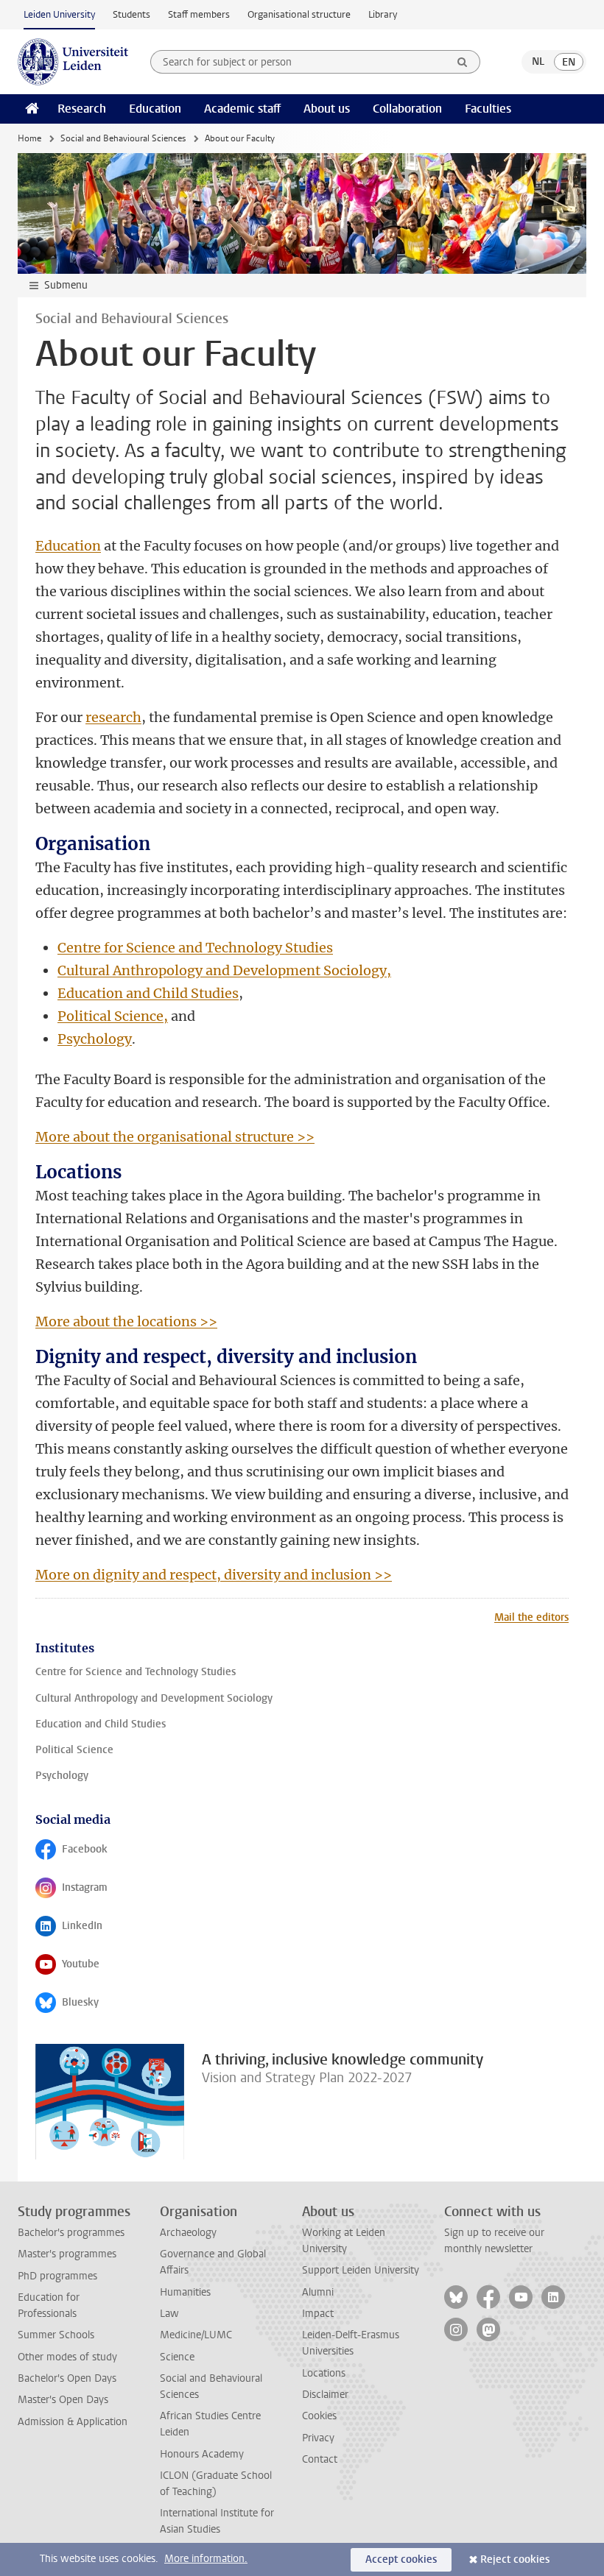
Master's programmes (67, 2254)
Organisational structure (299, 14)
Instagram (85, 1891)
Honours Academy (202, 2454)
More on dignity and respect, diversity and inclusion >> (214, 1575)
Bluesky (85, 2006)
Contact (320, 2459)
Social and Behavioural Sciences (123, 138)
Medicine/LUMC (196, 2335)
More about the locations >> (126, 1321)
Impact (318, 2314)
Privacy (318, 2438)
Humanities (185, 2292)
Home (29, 138)
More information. (206, 2559)
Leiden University (59, 14)
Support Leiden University (361, 2270)
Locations (324, 2373)
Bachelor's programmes (71, 2233)
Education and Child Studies (148, 993)
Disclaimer (325, 2395)
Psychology (95, 1039)
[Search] (463, 62)
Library (383, 14)
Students (131, 14)
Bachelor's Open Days (67, 2378)
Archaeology (188, 2233)
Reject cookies (515, 2559)
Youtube (85, 1967)
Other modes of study (67, 2357)
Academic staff (242, 109)
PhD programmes (57, 2276)
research (113, 717)
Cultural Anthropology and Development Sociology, (224, 970)
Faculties (488, 109)
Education (155, 109)
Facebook (85, 1853)
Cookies (319, 2416)
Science (177, 2357)
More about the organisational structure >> (175, 1137)
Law (169, 2314)
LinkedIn (85, 1929)
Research (82, 109)
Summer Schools (56, 2335)
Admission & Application (73, 2422)
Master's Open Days (63, 2400)
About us (327, 109)
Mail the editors (531, 1617)
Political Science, (113, 1016)
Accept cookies (401, 2559)
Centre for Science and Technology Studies (195, 948)
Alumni (318, 2292)
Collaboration (407, 109)
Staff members (199, 14)
